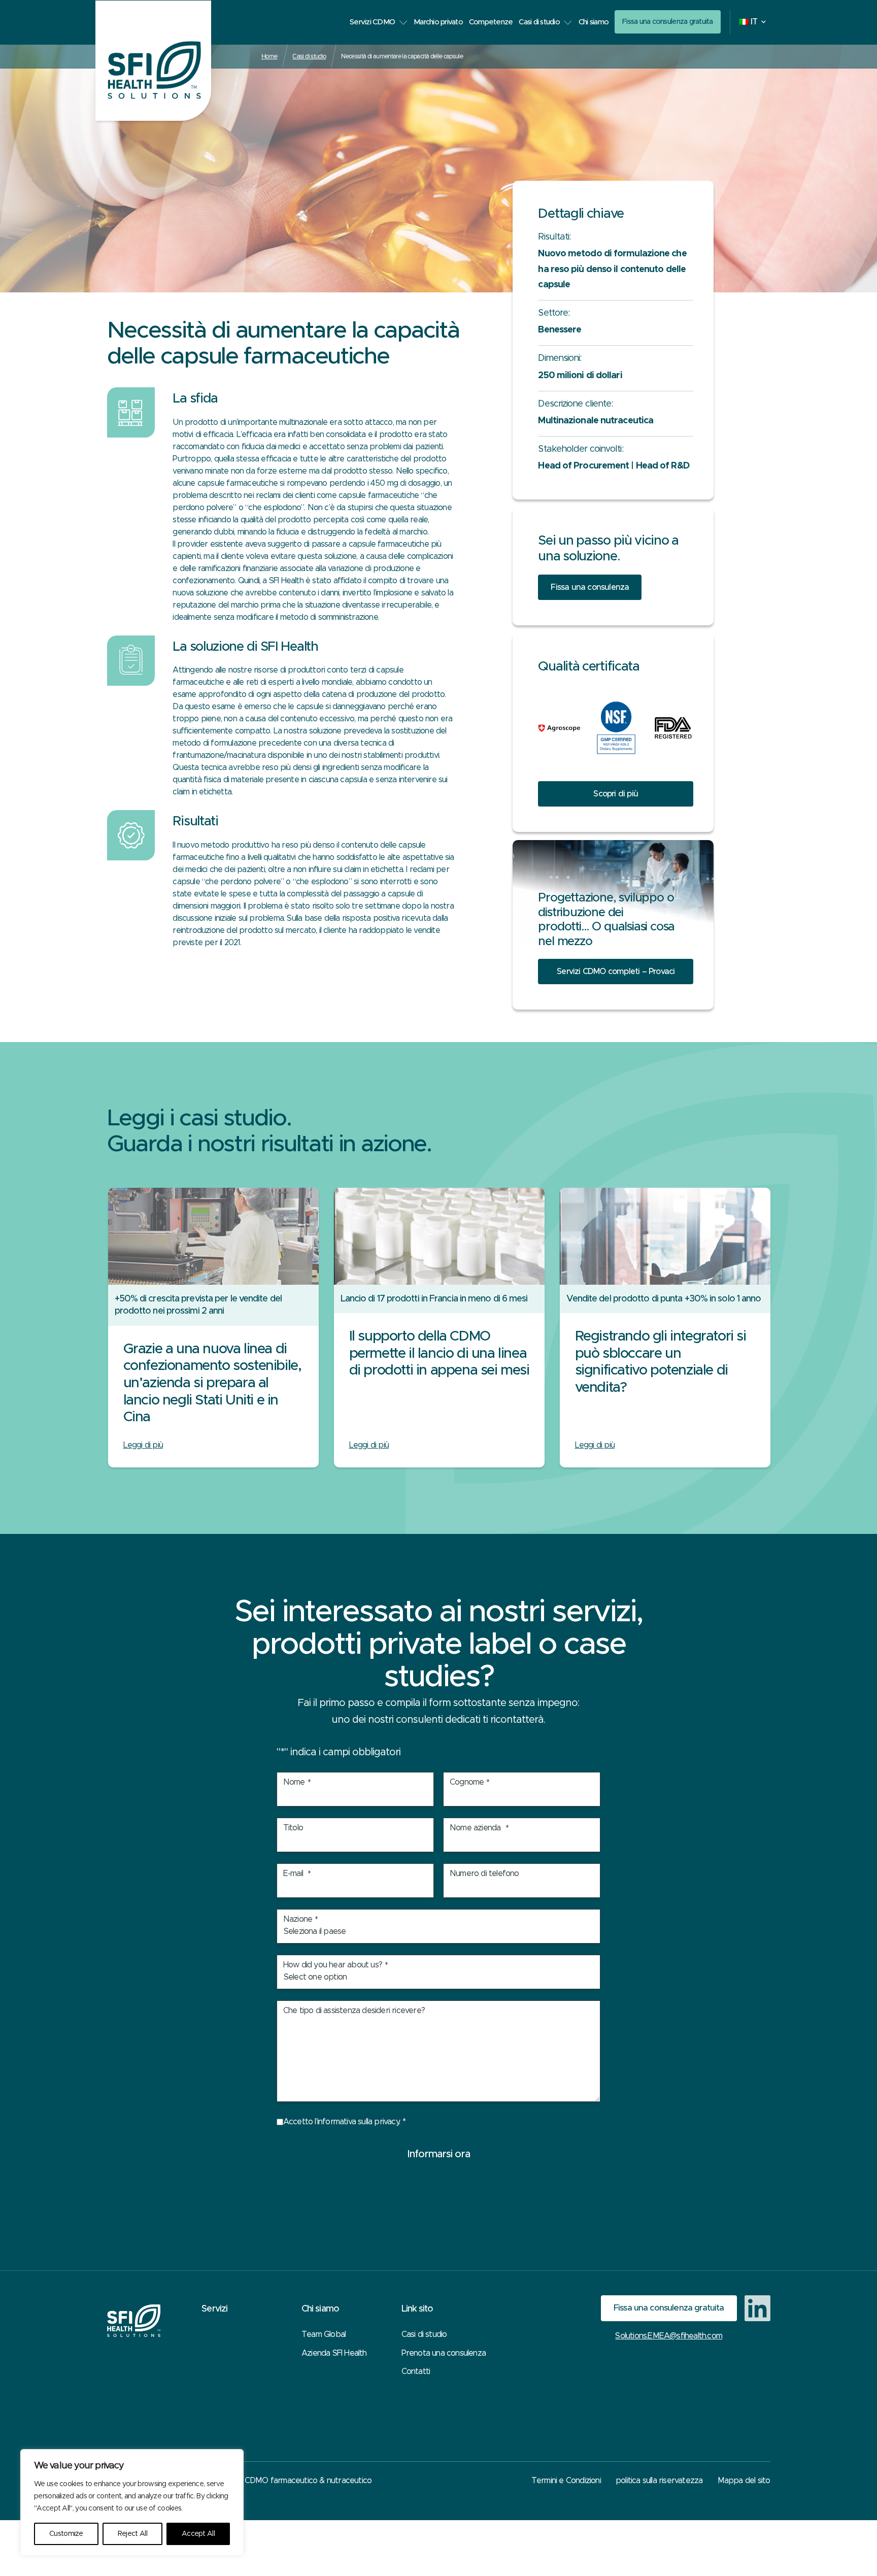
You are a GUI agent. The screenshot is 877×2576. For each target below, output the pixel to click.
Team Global (324, 2334)
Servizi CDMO (372, 22)
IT (754, 22)
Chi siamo (594, 22)
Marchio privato (438, 22)
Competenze (491, 22)
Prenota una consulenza (444, 2353)
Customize (66, 2534)
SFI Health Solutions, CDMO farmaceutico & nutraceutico (272, 2481)
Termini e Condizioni (566, 2481)
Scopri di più (616, 794)
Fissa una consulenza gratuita (668, 22)
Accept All (198, 2534)
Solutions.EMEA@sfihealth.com (669, 2336)
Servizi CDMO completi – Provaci (616, 972)
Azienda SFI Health (334, 2353)
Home (269, 56)
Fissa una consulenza (590, 587)
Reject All (132, 2534)
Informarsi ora (438, 2154)
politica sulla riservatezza (659, 2481)
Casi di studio (539, 22)
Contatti (416, 2371)
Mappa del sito (744, 2481)
